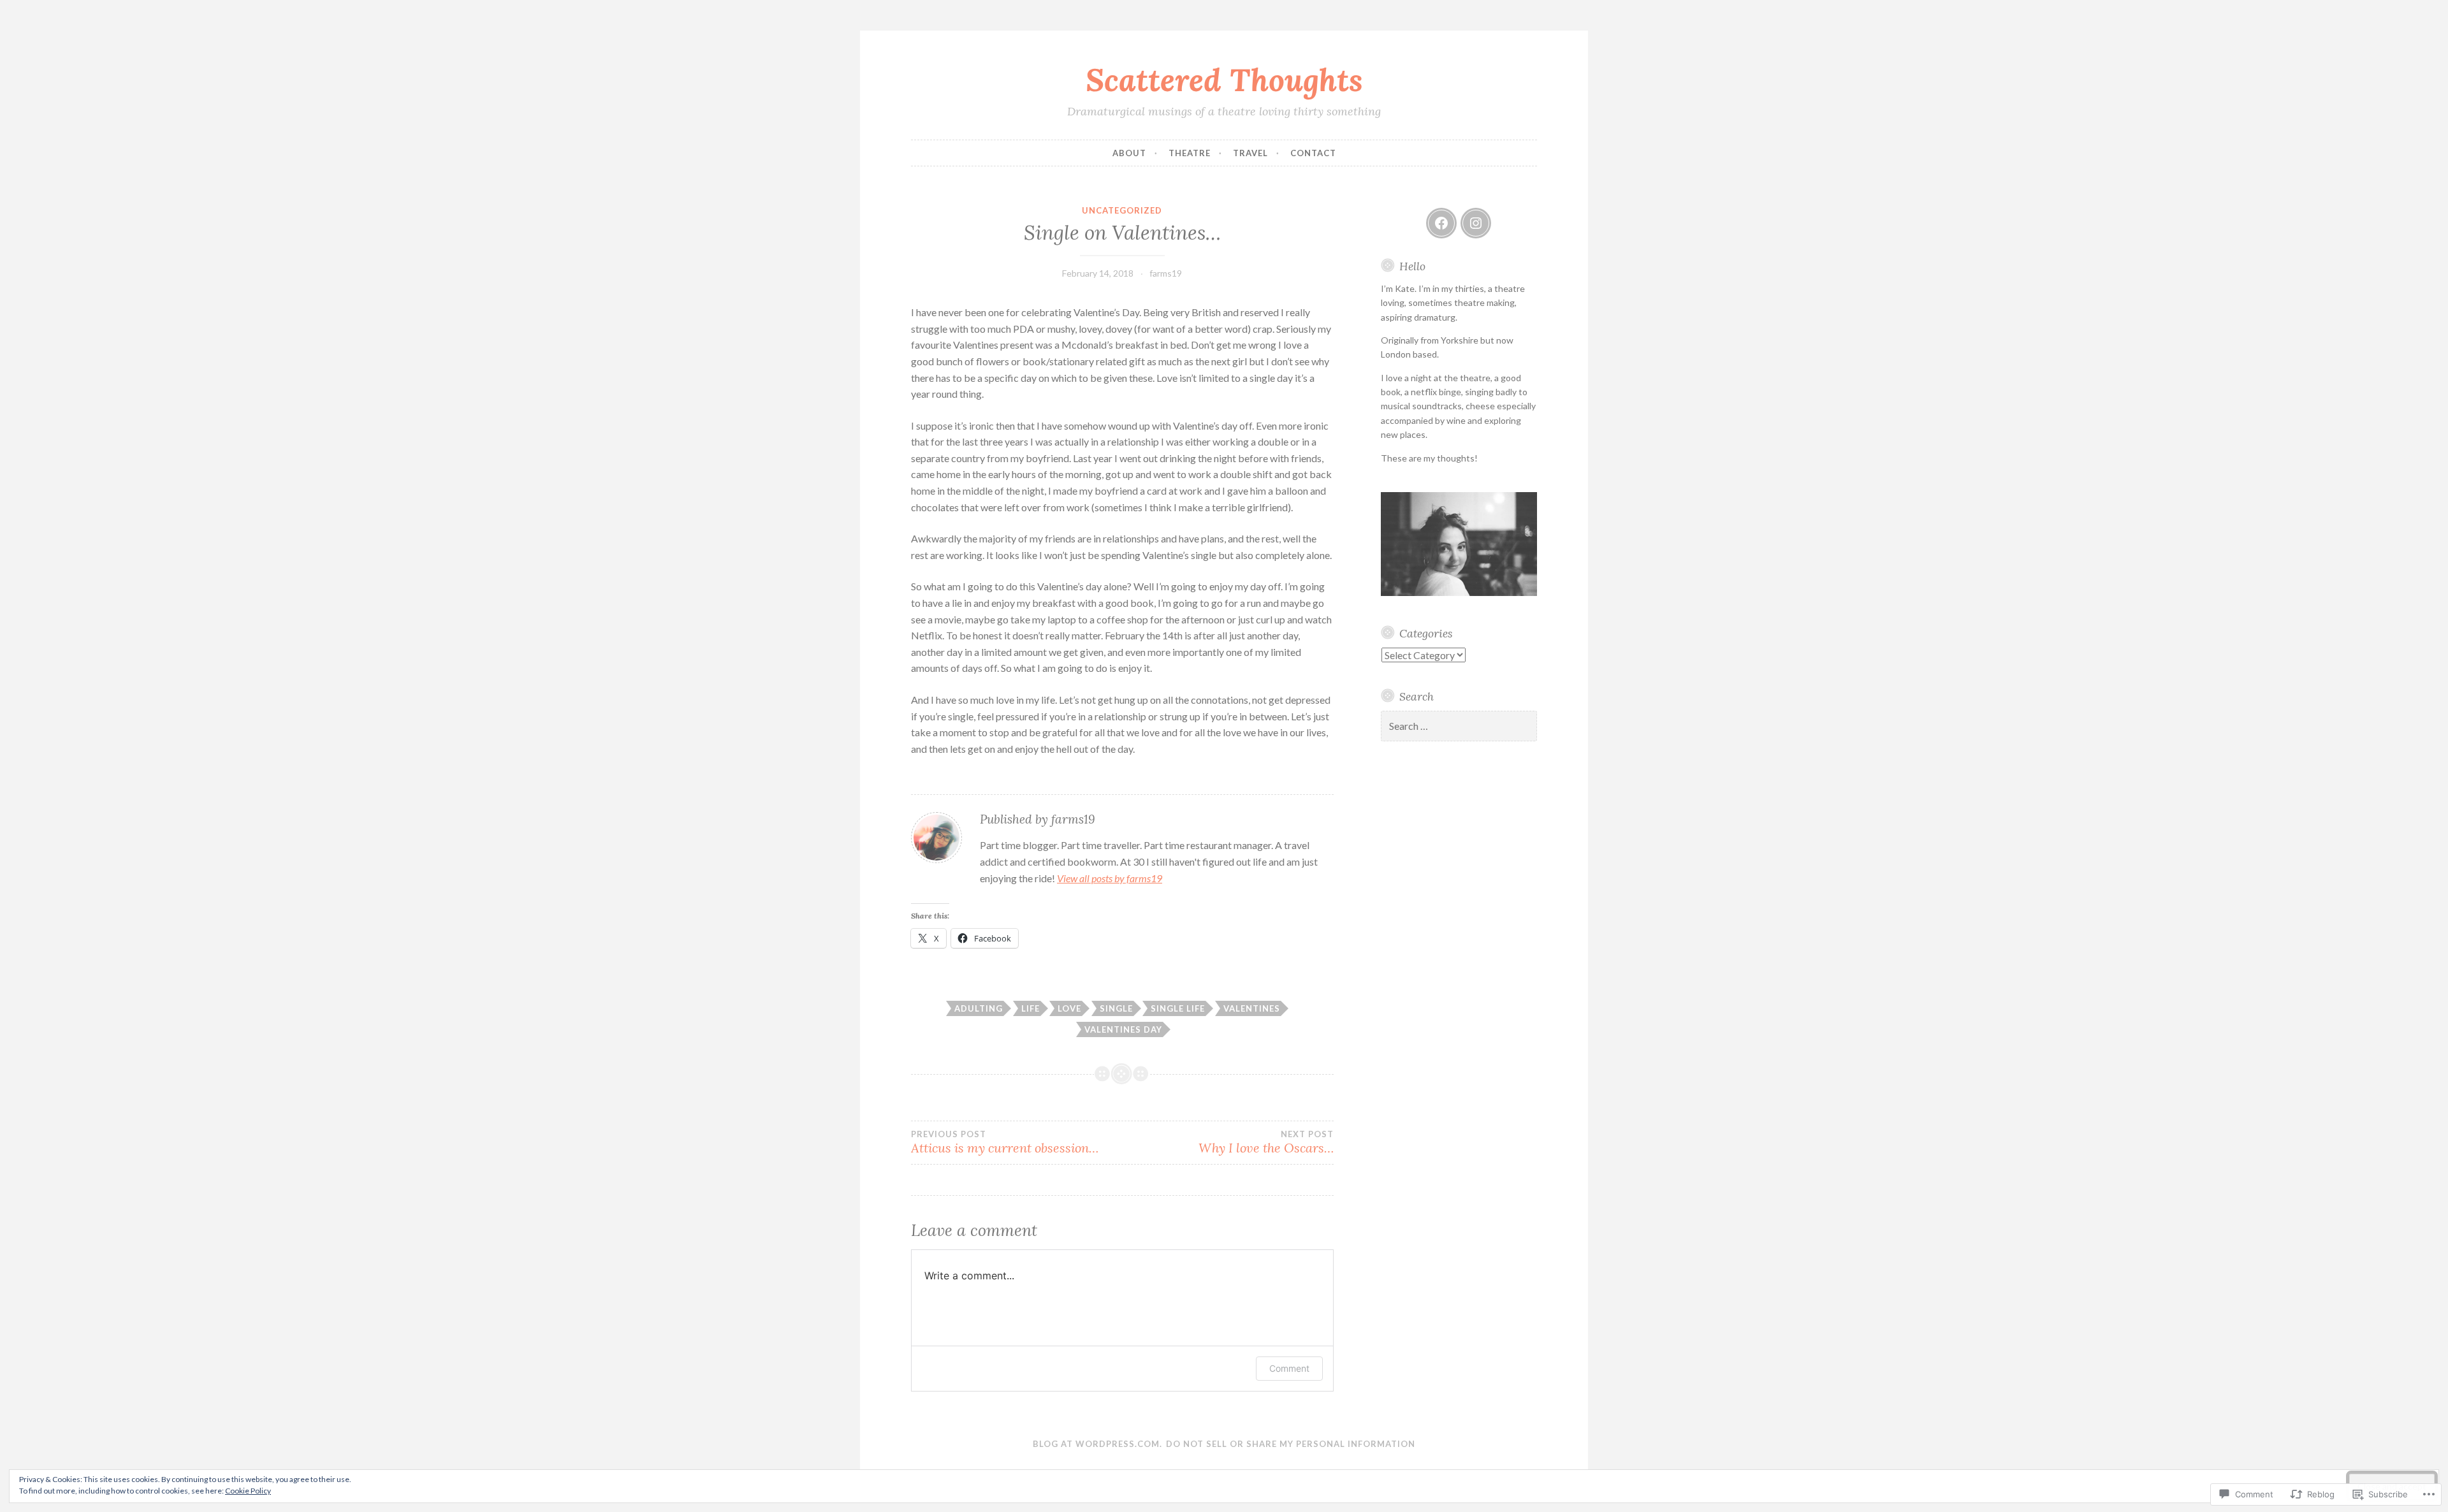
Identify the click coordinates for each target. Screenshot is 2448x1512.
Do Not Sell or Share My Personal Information (1291, 1444)
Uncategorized (1122, 210)
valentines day (1123, 1029)
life (1031, 1008)
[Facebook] (1441, 223)
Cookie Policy (248, 1491)
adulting (979, 1008)
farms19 (1166, 273)
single (1116, 1008)
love (1069, 1008)
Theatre (1190, 153)
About (1129, 153)
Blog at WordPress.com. (1097, 1444)
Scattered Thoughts (1224, 80)
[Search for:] (1459, 726)
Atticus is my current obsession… (1005, 1142)
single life (1178, 1008)
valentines (1252, 1008)
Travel (1250, 153)
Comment (1289, 1368)
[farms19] (1476, 223)
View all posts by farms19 (1110, 878)
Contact (1313, 153)
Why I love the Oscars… (1266, 1142)
